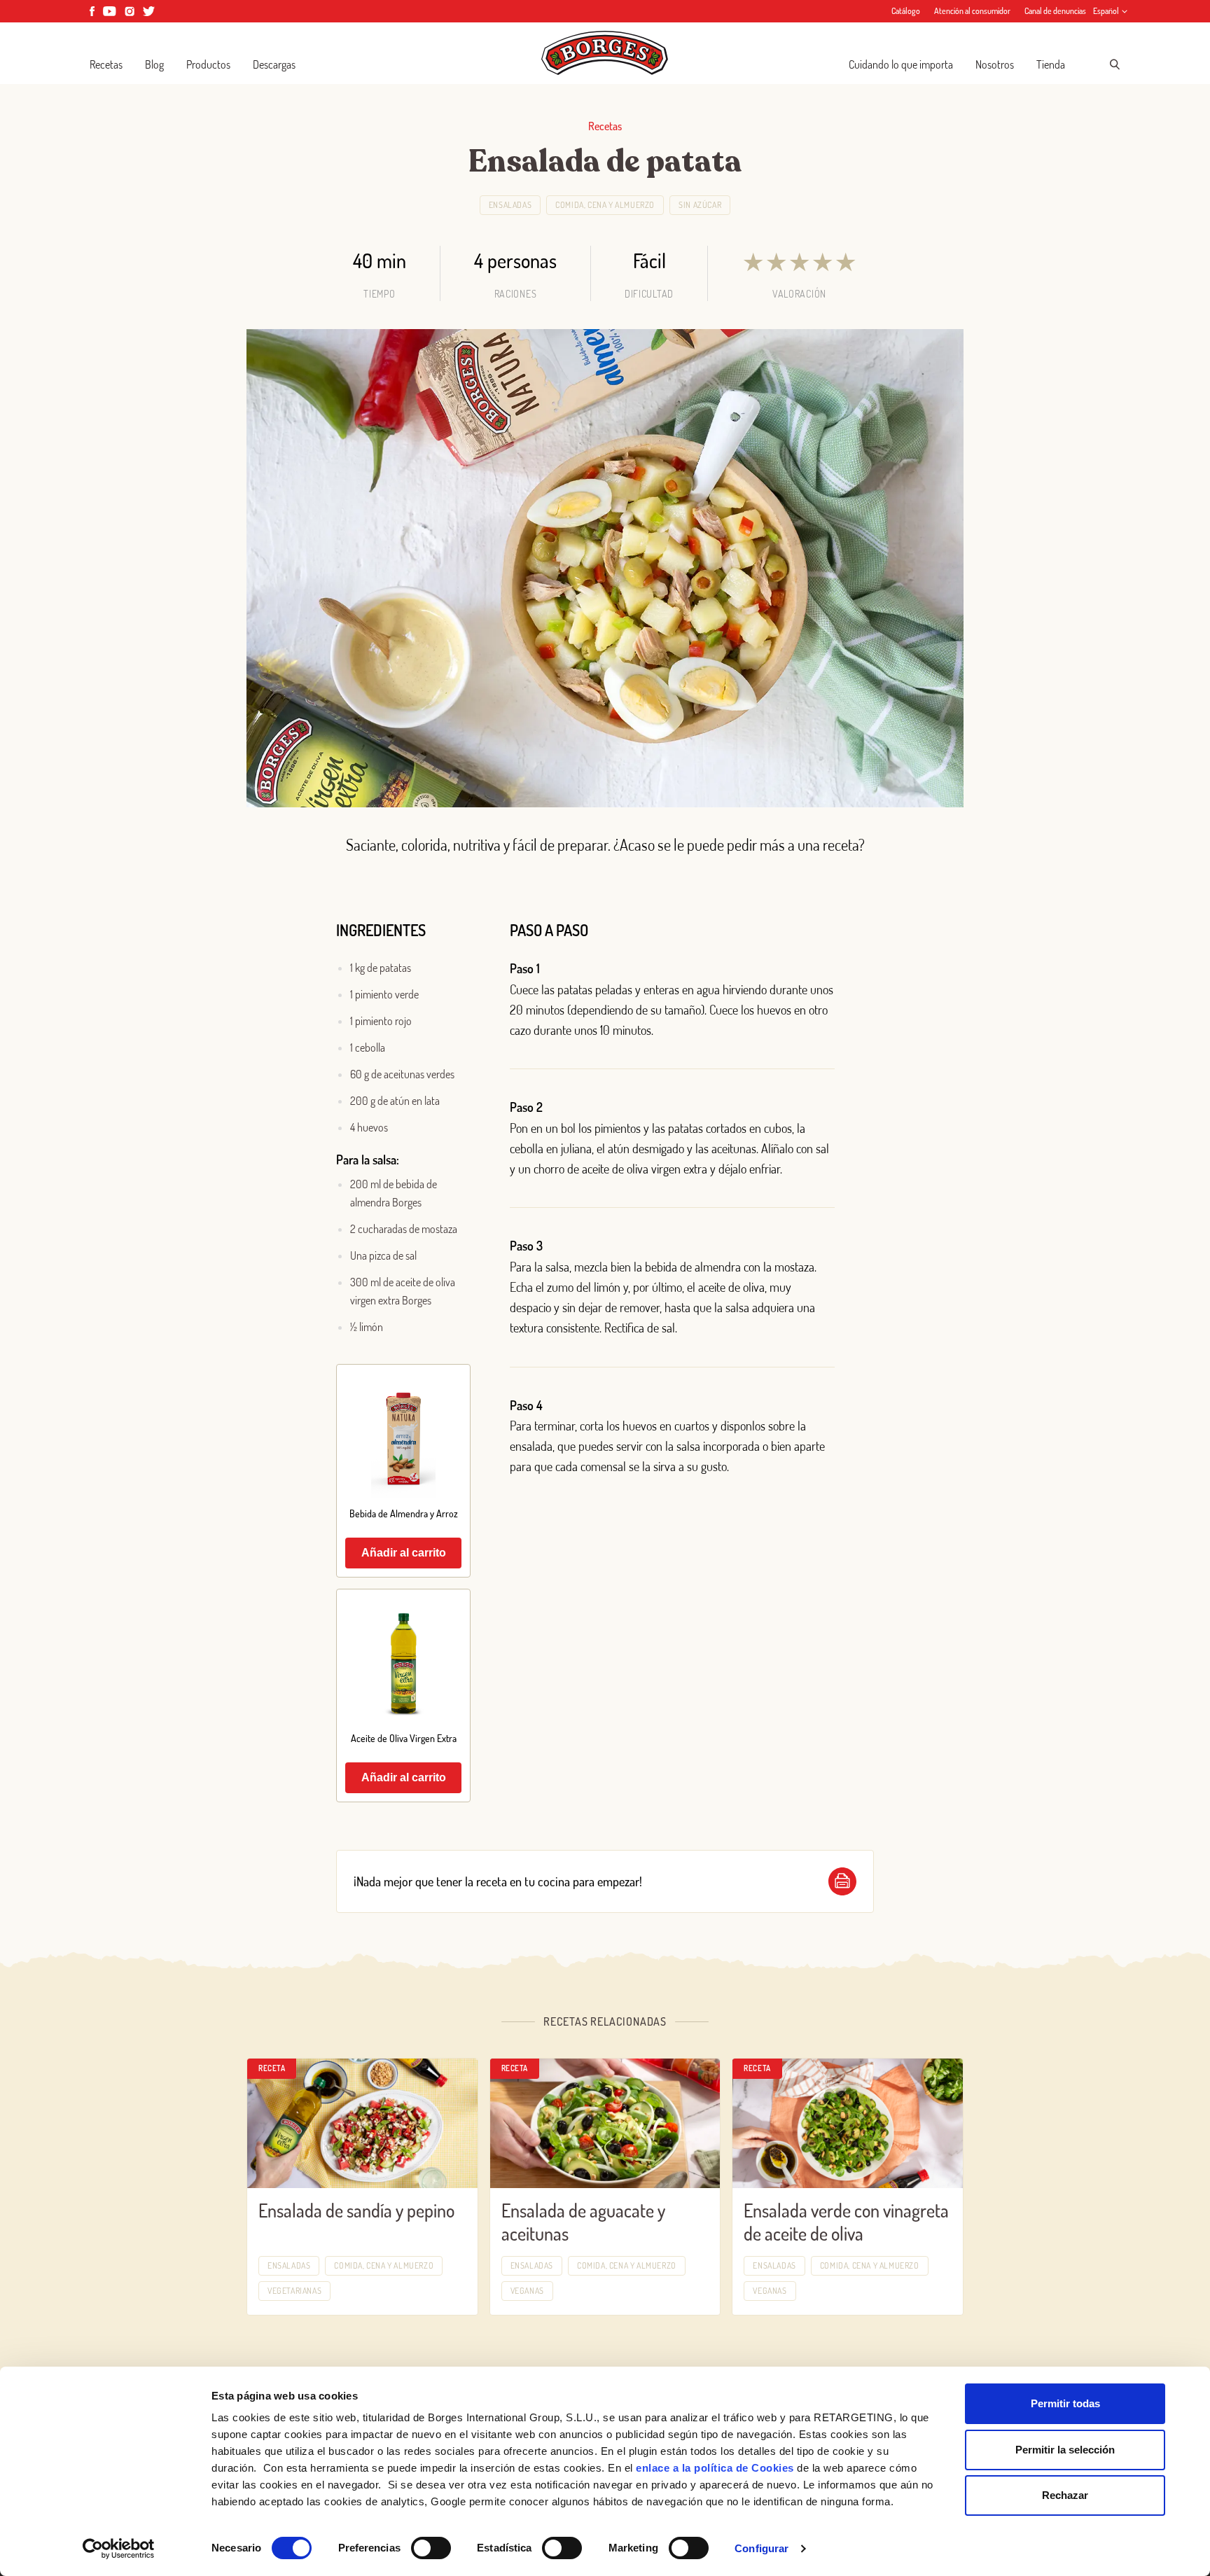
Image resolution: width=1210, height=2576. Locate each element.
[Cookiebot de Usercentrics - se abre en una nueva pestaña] (119, 2549)
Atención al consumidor (972, 11)
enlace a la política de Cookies (715, 2468)
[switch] (431, 2548)
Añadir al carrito (404, 1553)
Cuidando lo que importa (901, 64)
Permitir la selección (1065, 2450)
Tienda (1051, 64)
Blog (154, 64)
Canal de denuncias (1055, 11)
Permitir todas (1065, 2403)
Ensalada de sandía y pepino (356, 2210)
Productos (208, 64)
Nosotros (995, 64)
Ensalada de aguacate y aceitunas (583, 2222)
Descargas (274, 64)
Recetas (106, 64)
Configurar (762, 2548)
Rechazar (1065, 2495)
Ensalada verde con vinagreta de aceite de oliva (846, 2222)
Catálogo (906, 11)
